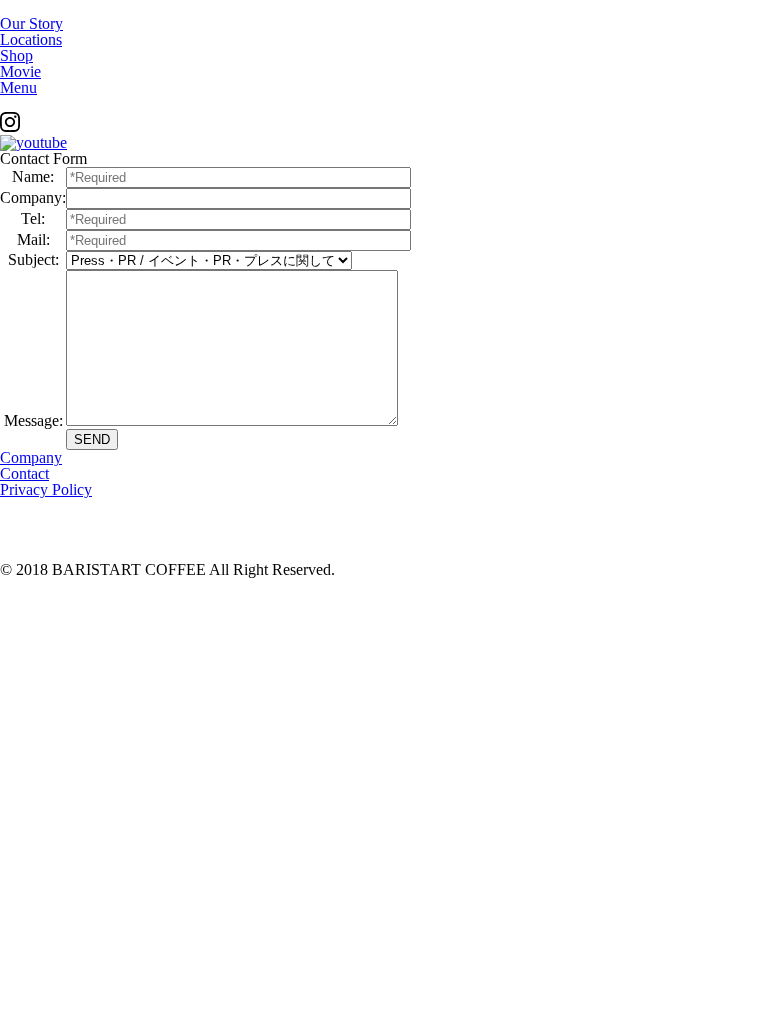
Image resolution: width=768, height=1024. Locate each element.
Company (31, 457)
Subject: (33, 259)
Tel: (33, 218)
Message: (33, 420)
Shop (16, 55)
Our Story (31, 23)
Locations (31, 39)
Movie (20, 71)
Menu (18, 87)
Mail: (33, 239)
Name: (33, 176)
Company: (33, 197)
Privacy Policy (46, 489)
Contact (24, 473)
